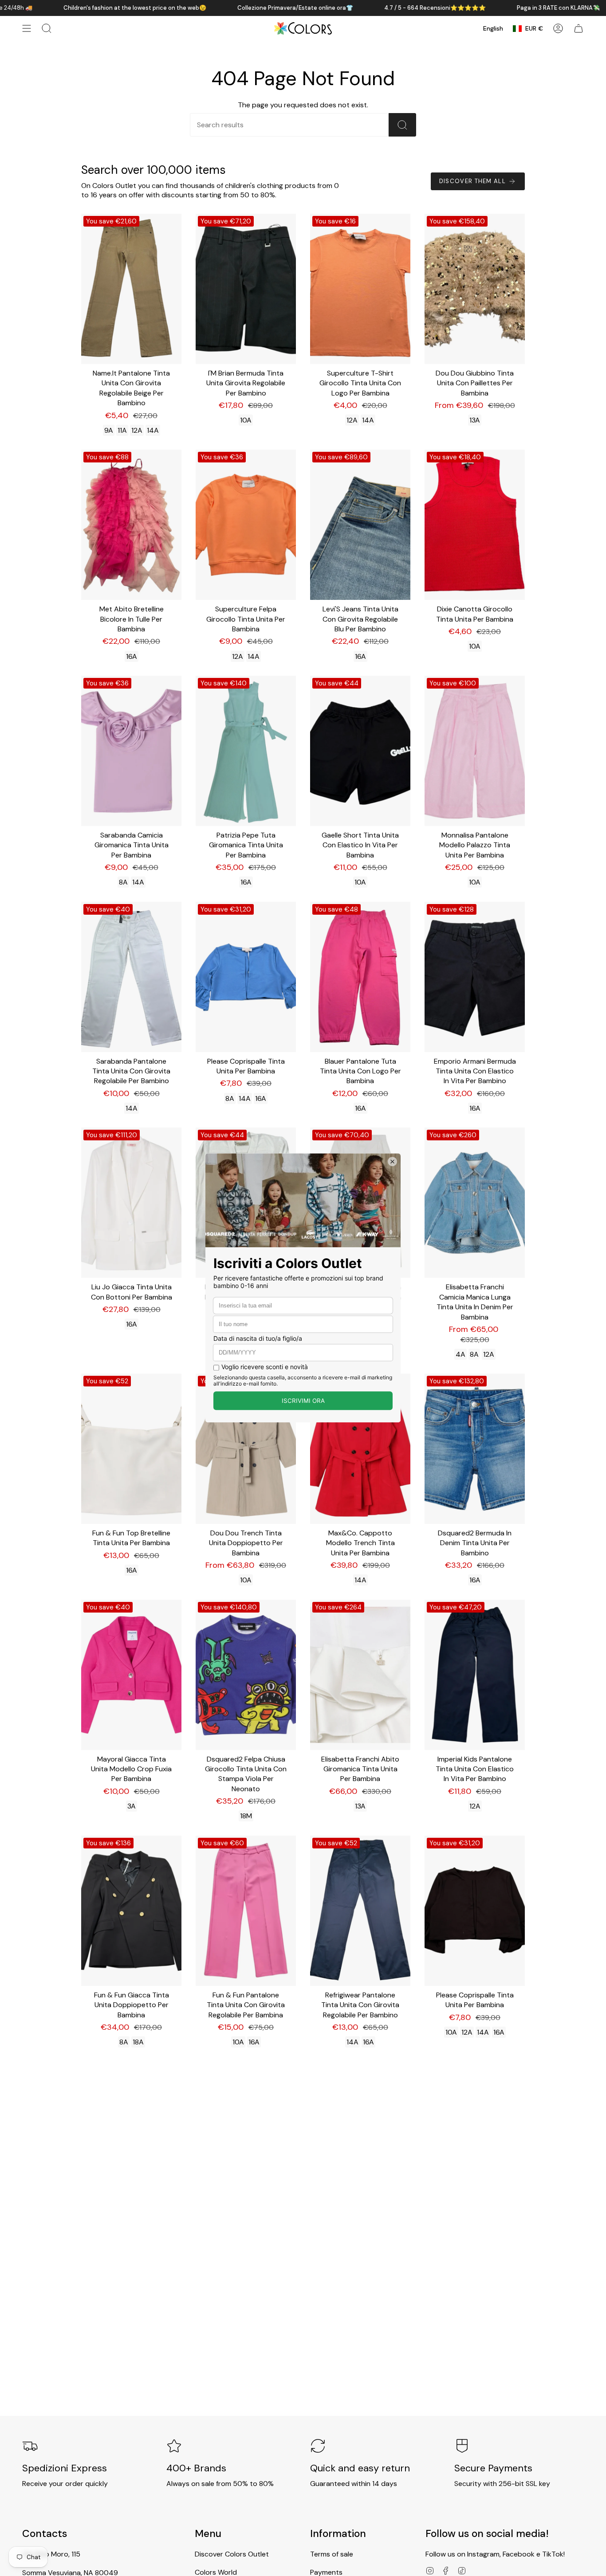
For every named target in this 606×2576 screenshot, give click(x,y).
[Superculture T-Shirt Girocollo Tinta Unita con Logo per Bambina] (360, 289)
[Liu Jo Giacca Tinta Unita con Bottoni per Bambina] (131, 1203)
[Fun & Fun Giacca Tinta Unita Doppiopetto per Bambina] (131, 1911)
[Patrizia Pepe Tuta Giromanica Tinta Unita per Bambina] (246, 751)
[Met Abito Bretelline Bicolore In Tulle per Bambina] (131, 525)
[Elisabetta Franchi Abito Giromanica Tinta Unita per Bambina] (360, 1675)
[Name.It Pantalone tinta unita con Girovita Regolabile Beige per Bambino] (131, 289)
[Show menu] (27, 28)
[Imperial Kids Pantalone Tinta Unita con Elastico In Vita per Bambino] (475, 1675)
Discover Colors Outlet (232, 2554)
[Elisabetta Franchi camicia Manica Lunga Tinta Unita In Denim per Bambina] (475, 1203)
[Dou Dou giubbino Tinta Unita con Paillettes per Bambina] (475, 289)
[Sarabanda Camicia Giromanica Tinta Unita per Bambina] (131, 751)
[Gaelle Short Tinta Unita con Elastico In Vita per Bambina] (360, 751)
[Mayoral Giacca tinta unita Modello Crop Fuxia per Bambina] (131, 1675)
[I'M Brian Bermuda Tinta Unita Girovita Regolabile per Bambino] (246, 289)
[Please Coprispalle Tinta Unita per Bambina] (246, 977)
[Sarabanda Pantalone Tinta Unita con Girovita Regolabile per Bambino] (131, 977)
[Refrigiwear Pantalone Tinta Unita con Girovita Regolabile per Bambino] (360, 1911)
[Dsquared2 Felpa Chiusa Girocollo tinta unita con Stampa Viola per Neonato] (246, 1675)
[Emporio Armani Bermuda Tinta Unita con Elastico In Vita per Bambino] (475, 977)
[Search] (402, 125)
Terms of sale (332, 2554)
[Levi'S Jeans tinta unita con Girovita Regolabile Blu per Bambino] (360, 525)
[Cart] (578, 28)
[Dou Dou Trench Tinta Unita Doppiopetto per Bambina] (246, 1449)
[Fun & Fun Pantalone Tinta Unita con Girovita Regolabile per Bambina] (246, 1911)
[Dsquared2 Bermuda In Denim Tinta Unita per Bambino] (475, 1449)
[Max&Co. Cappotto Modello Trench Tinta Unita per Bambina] (360, 1449)
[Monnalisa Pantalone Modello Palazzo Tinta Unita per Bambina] (475, 751)
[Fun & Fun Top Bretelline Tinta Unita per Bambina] (131, 1449)
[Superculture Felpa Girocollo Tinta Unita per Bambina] (246, 525)
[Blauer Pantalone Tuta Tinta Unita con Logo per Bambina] (360, 977)
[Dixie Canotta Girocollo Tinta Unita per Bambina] (475, 525)
